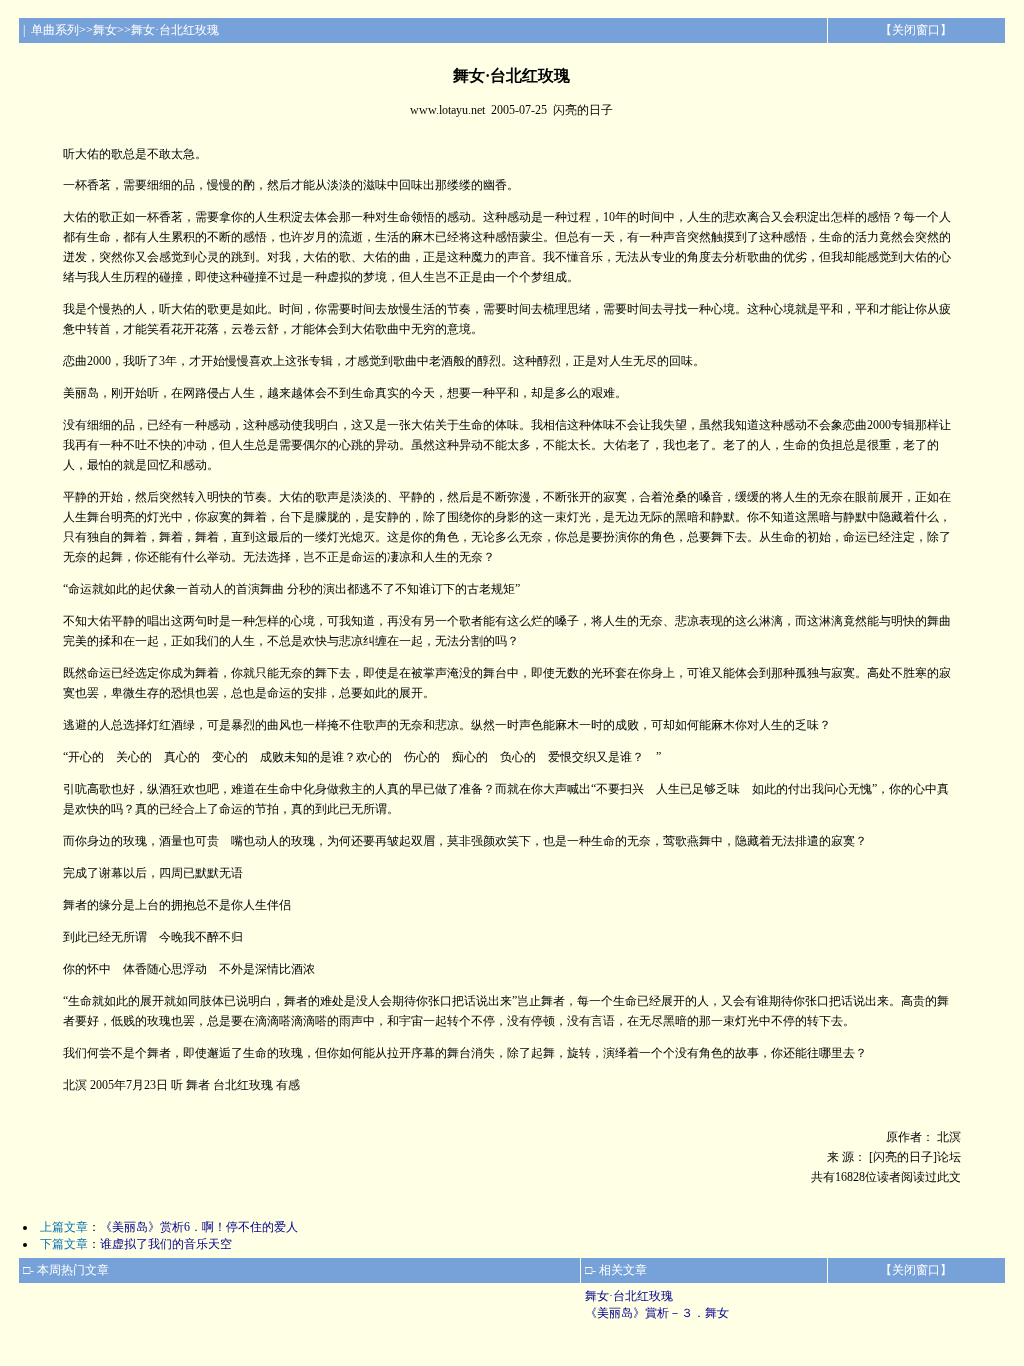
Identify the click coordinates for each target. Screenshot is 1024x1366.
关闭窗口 (916, 30)
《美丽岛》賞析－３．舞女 (657, 1313)
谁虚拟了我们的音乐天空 (166, 1244)
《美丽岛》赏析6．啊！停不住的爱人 (199, 1227)
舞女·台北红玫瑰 (629, 1296)
